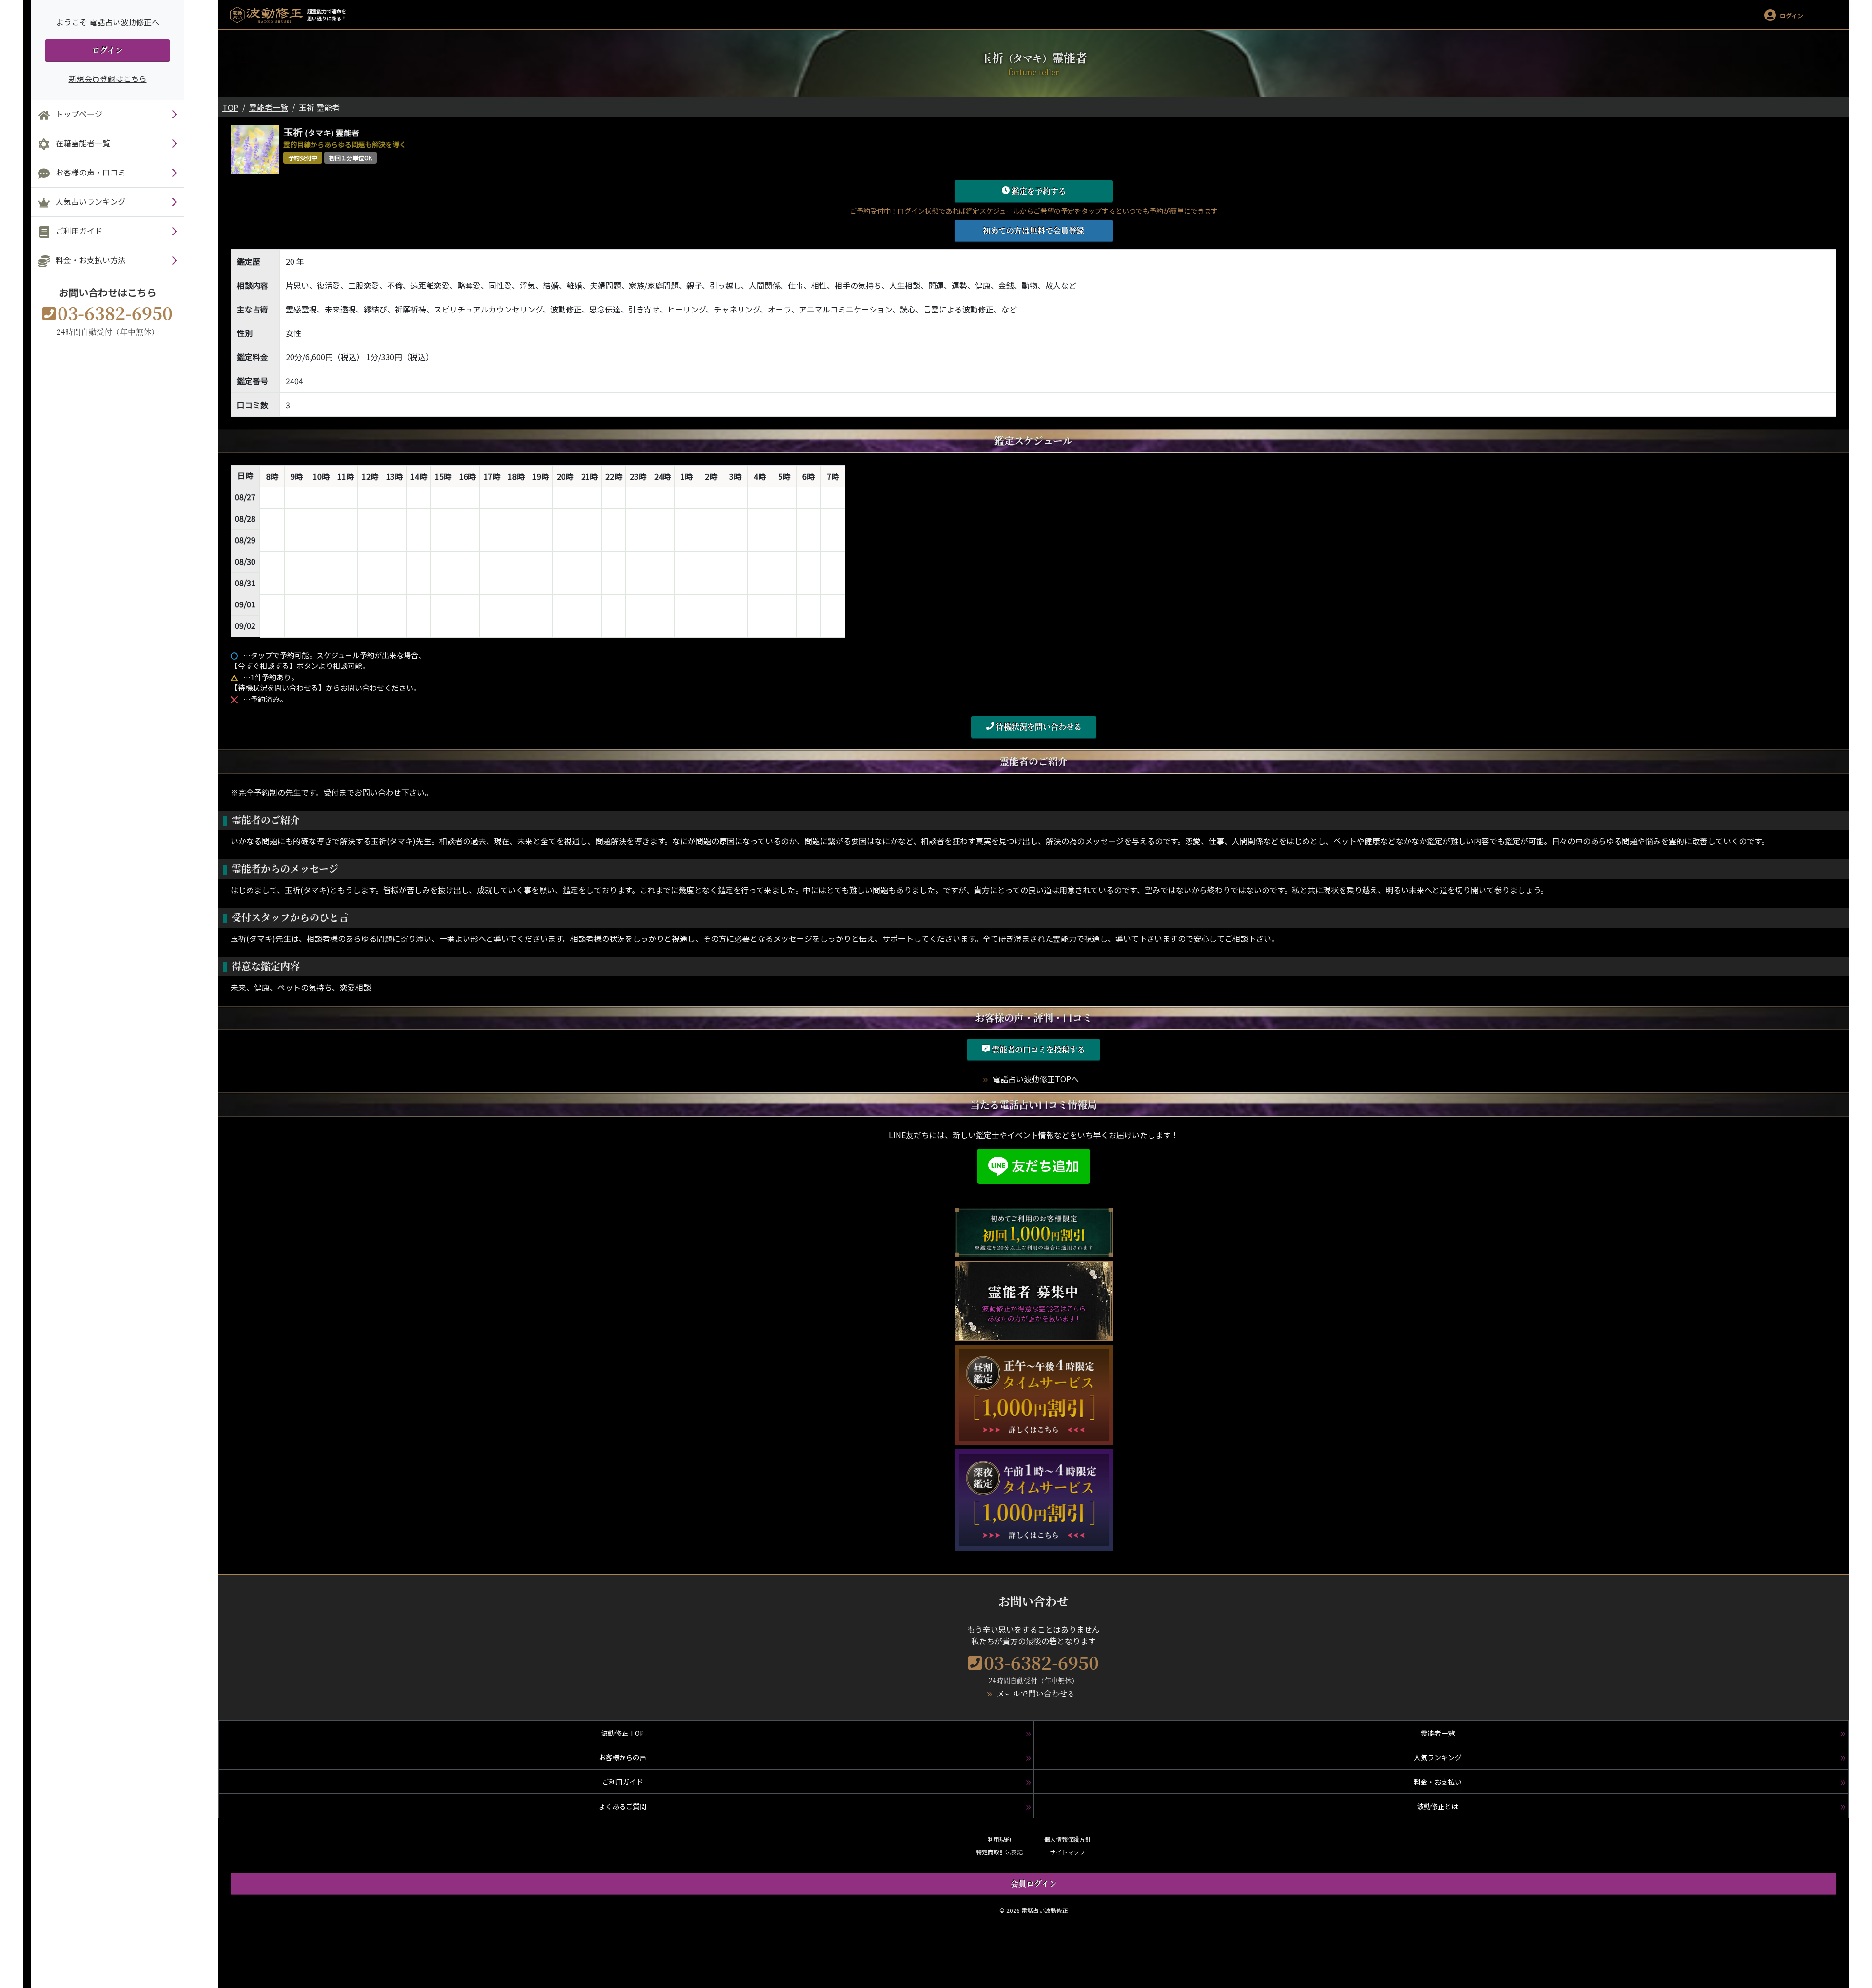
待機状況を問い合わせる (1038, 727)
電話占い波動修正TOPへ (1036, 1079)
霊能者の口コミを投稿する (1037, 1049)
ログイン (107, 50)
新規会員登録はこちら (108, 78)
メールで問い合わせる (1036, 1693)
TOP (230, 107)
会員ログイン (1034, 1883)
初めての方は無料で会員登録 (1033, 230)
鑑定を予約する (1038, 191)
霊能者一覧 (269, 107)
